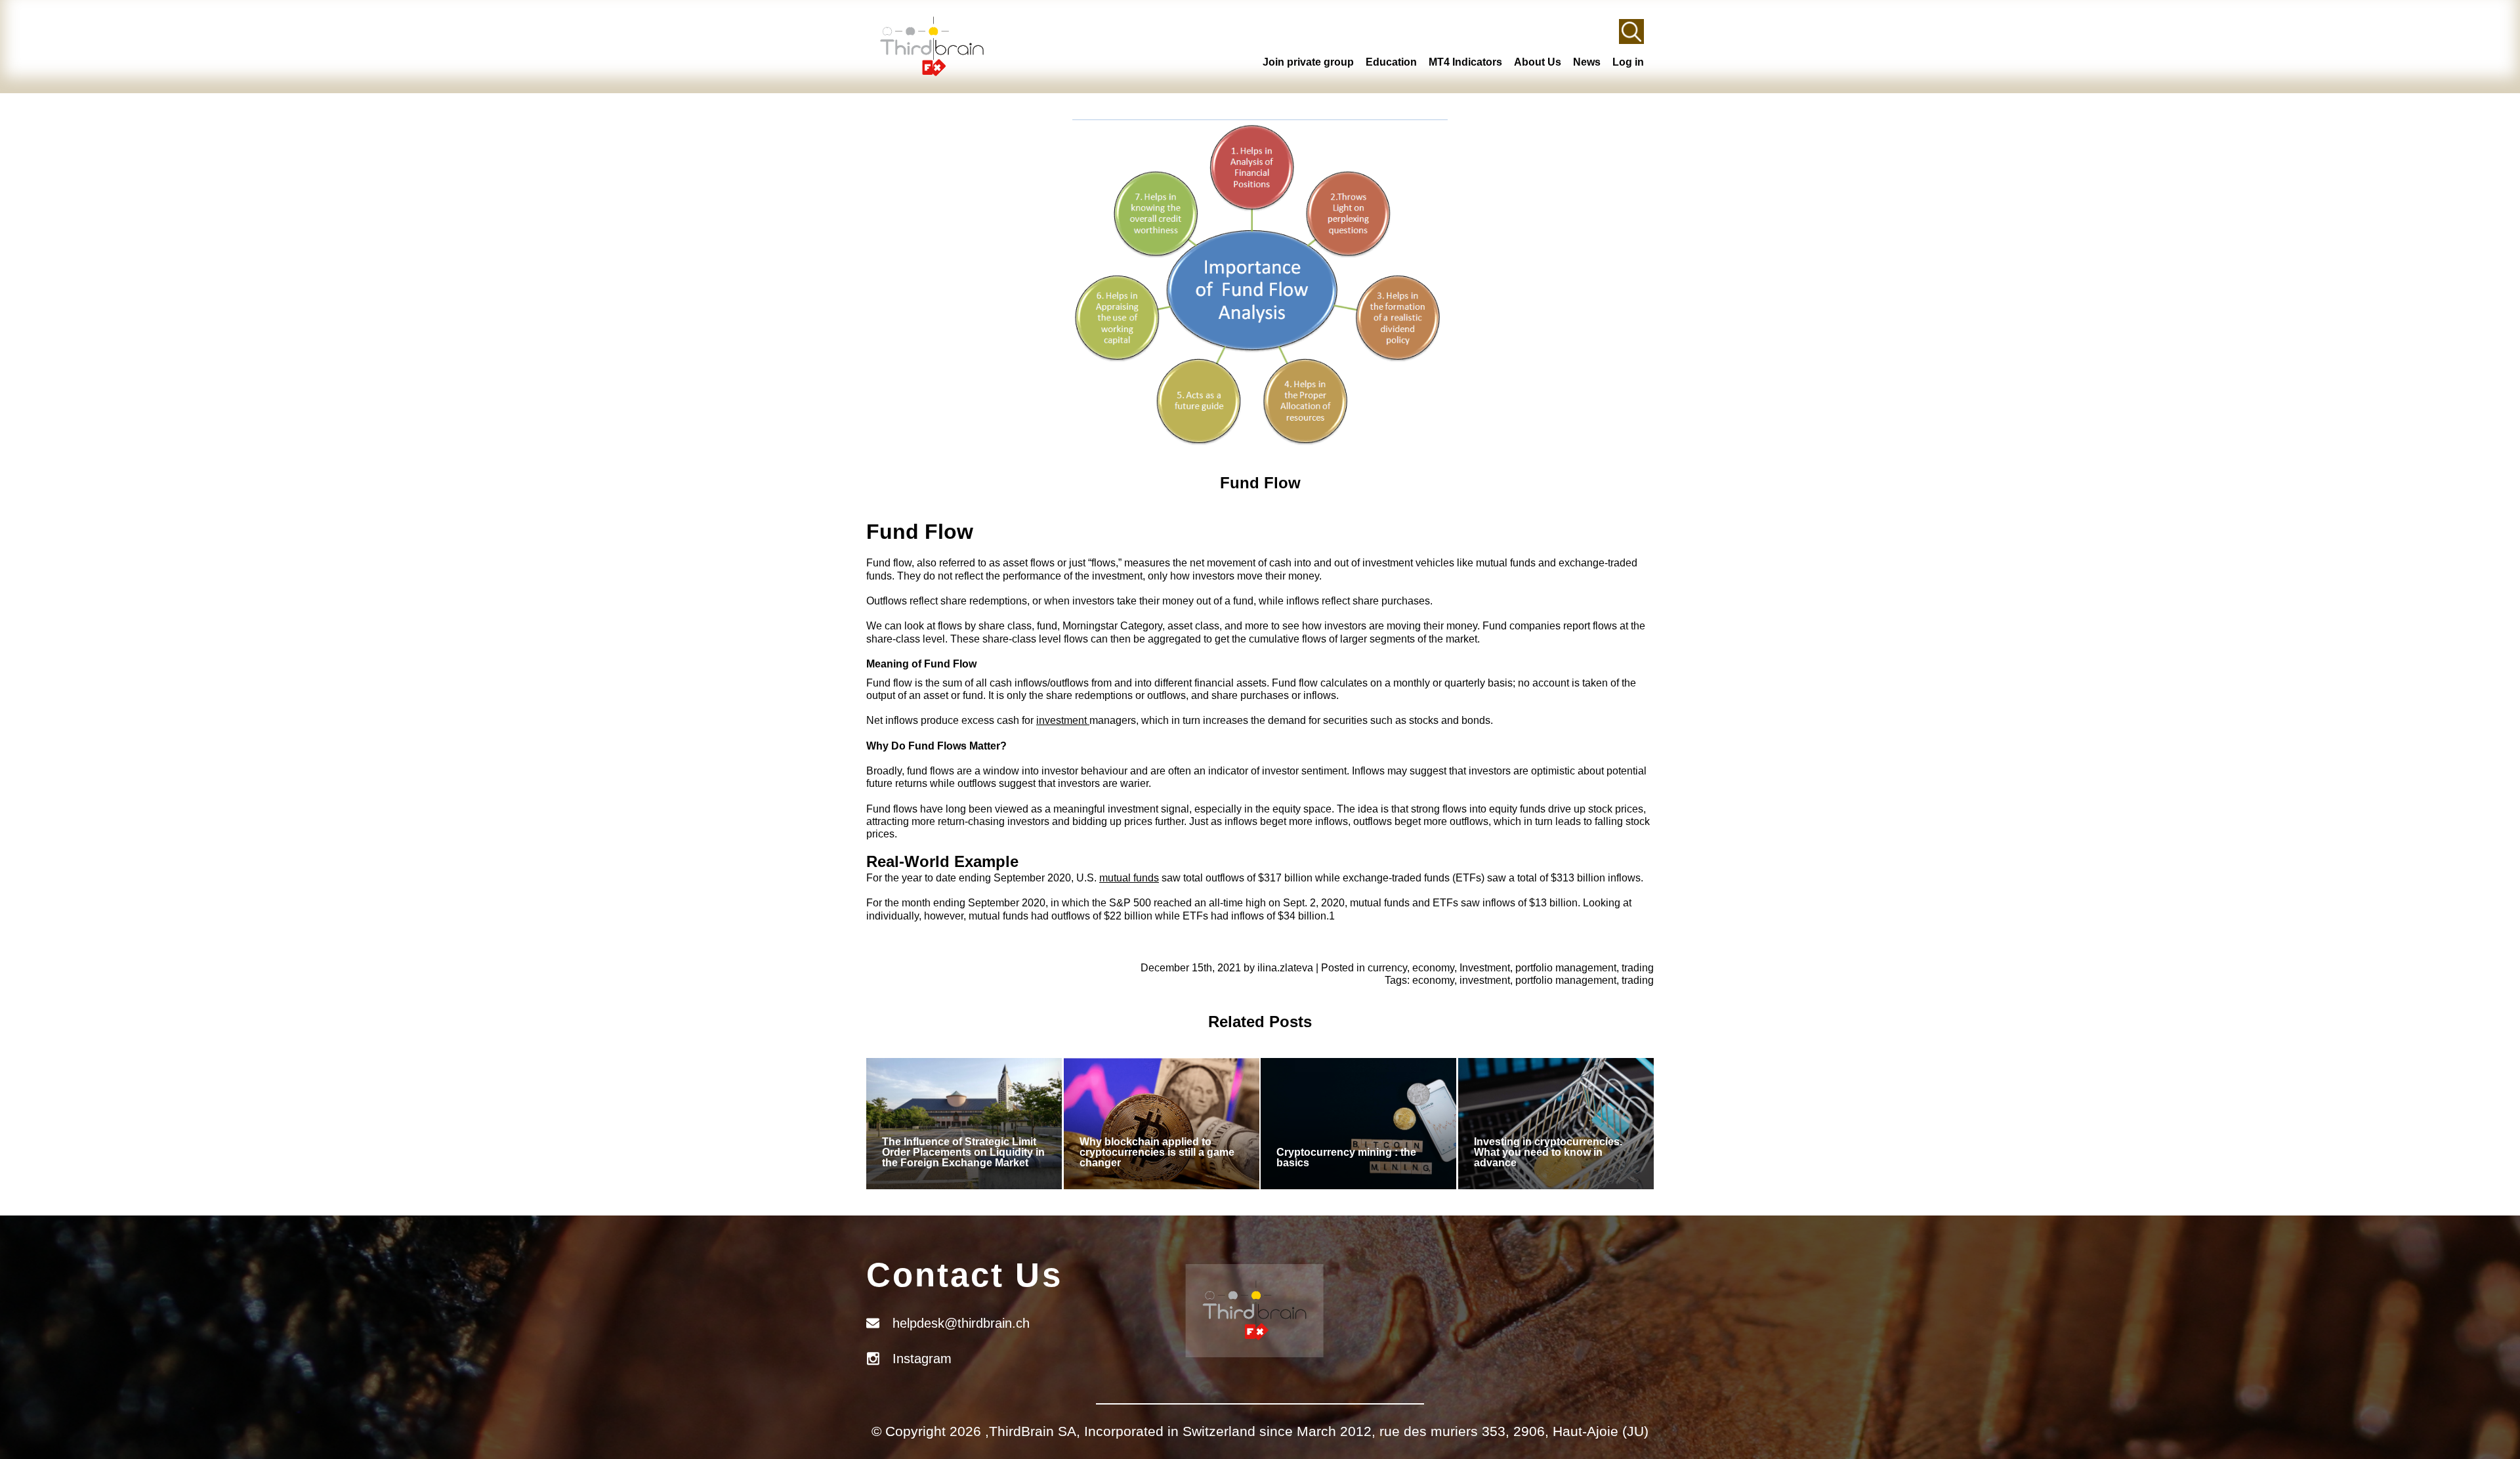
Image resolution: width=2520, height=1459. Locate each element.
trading (1638, 968)
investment (1063, 720)
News (1587, 62)
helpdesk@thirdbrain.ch (961, 1323)
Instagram (922, 1359)
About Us (1538, 62)
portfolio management (1566, 968)
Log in (1628, 62)
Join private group (1308, 62)
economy (1433, 968)
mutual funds (1129, 878)
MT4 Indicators (1465, 62)
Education (1391, 62)
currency (1387, 968)
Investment (1485, 968)
